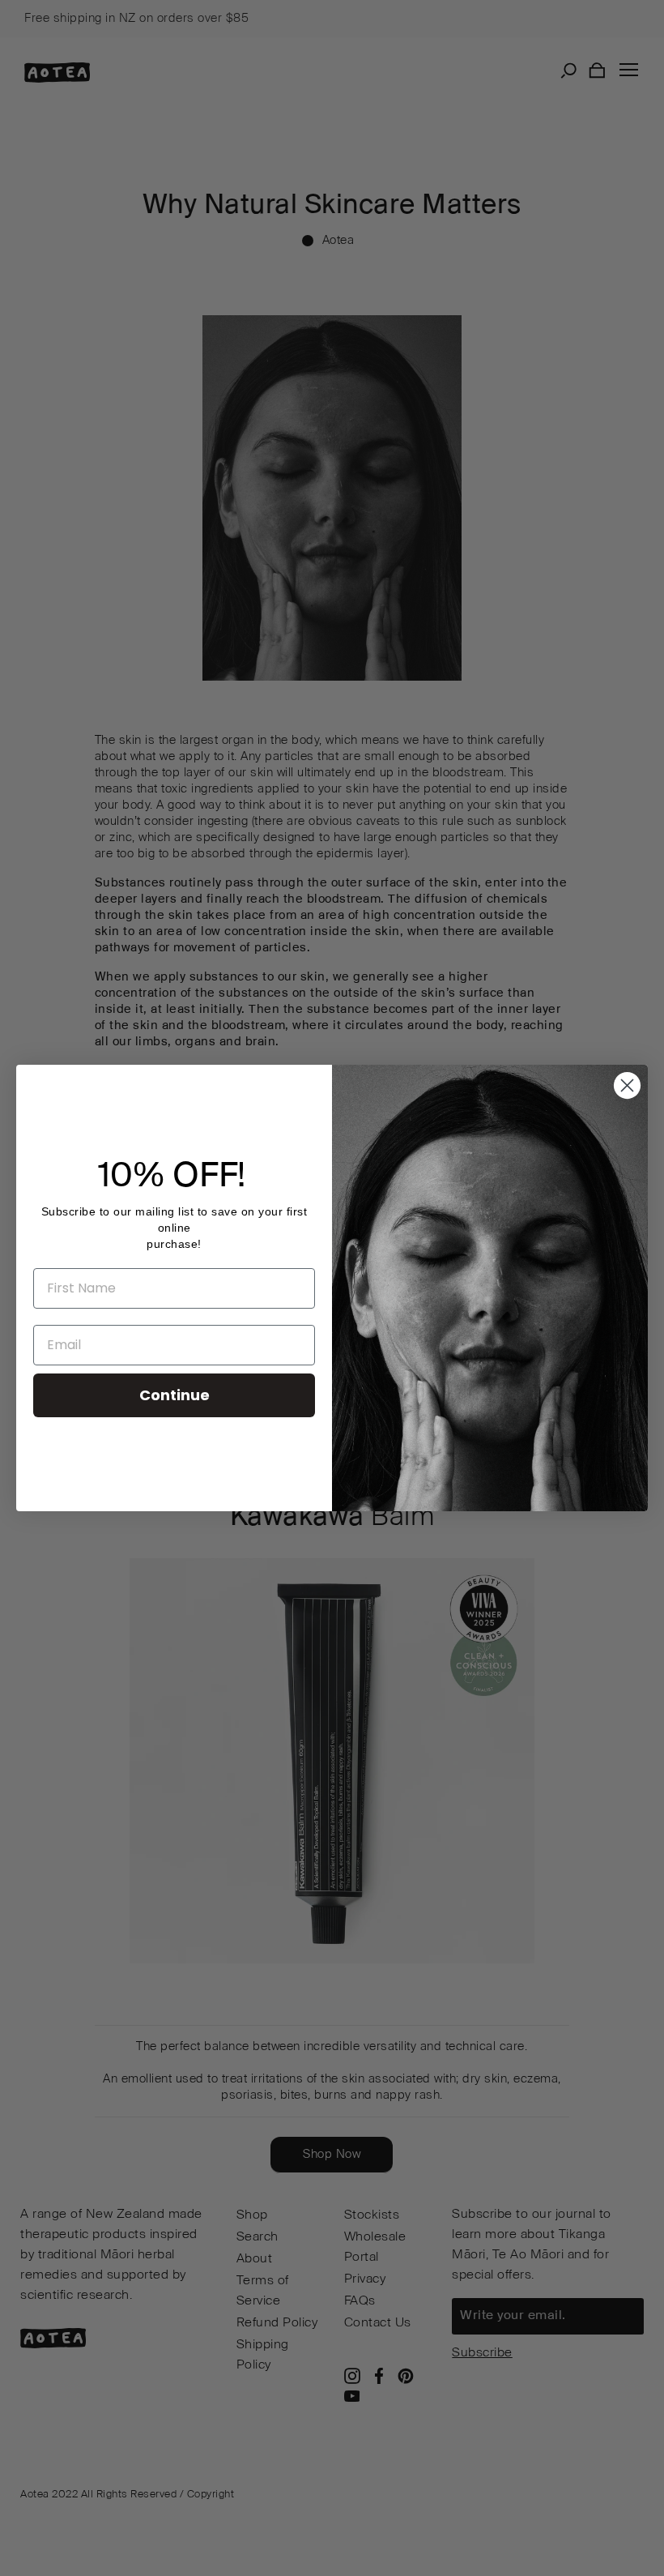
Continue (175, 1395)
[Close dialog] (627, 1085)
